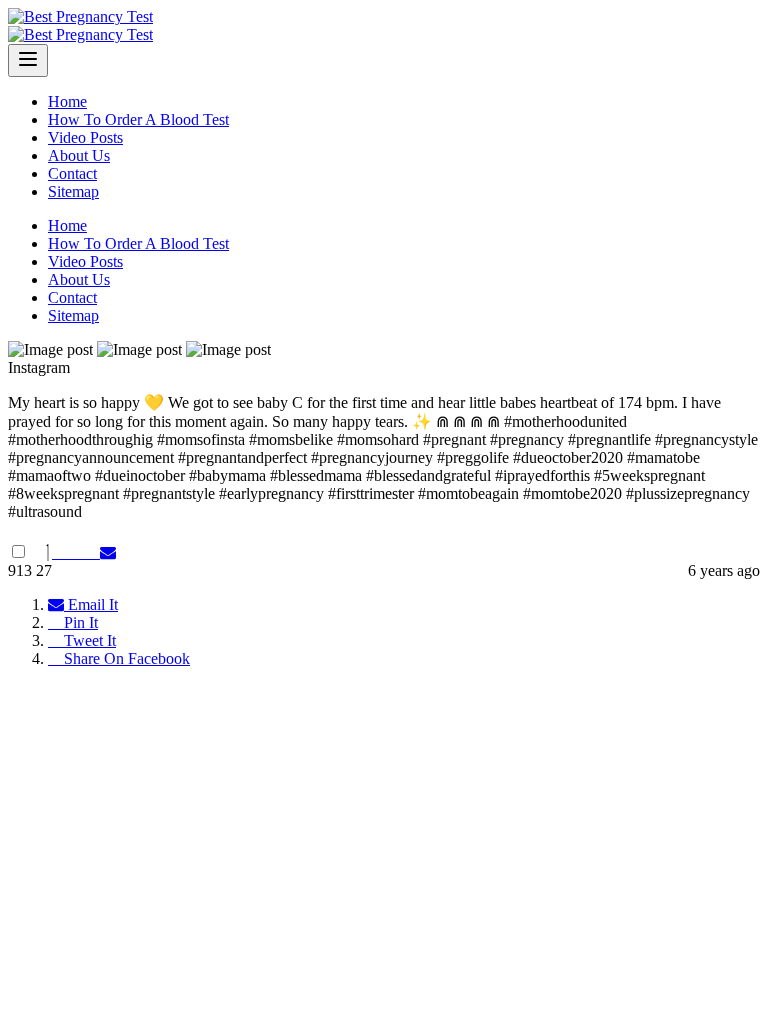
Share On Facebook (125, 658)
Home (67, 101)
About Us (79, 155)
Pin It (79, 622)
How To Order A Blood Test (138, 119)
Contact (72, 173)
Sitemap (73, 191)
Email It (91, 604)
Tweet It (88, 640)
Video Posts (85, 137)
